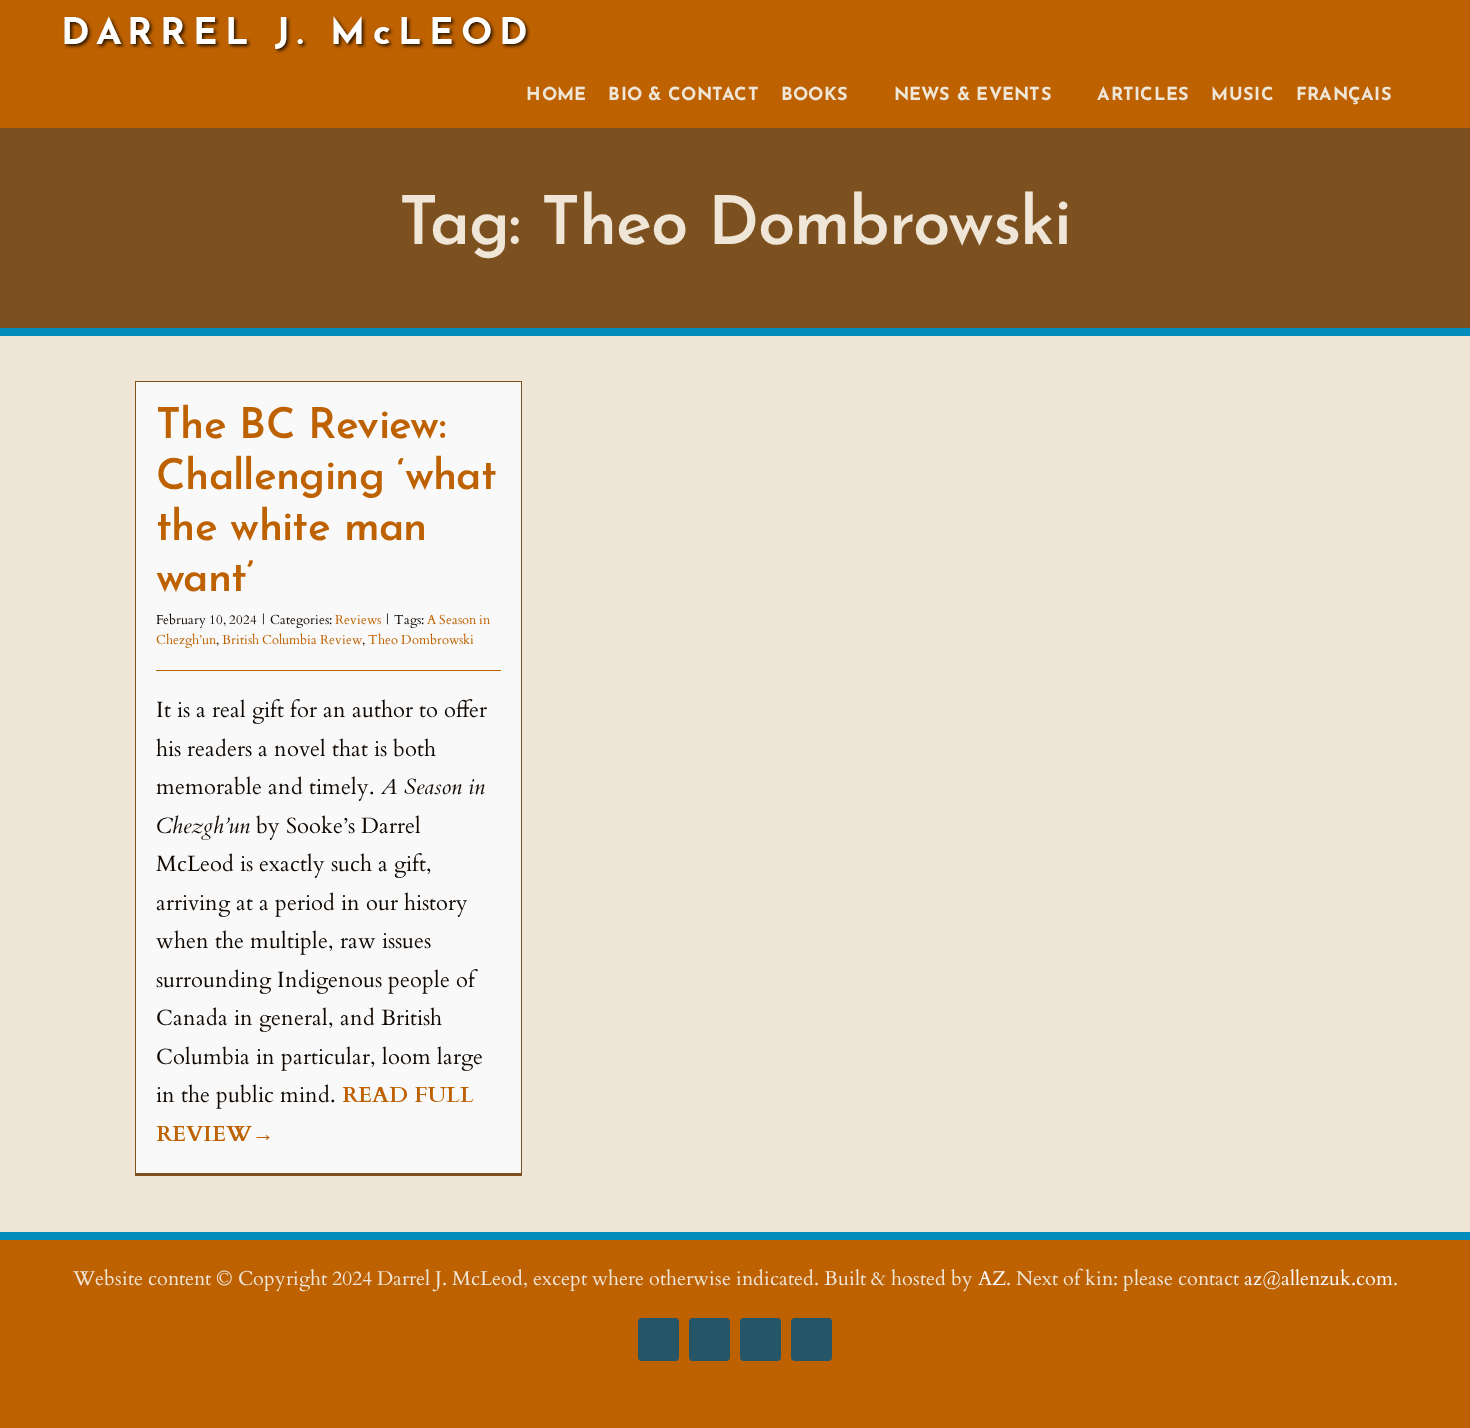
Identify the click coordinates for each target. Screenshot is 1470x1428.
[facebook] (658, 1339)
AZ (992, 1278)
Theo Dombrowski (421, 640)
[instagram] (709, 1339)
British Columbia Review (292, 640)
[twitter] (760, 1339)
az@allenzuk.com (1318, 1278)
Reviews (358, 620)
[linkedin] (811, 1339)
